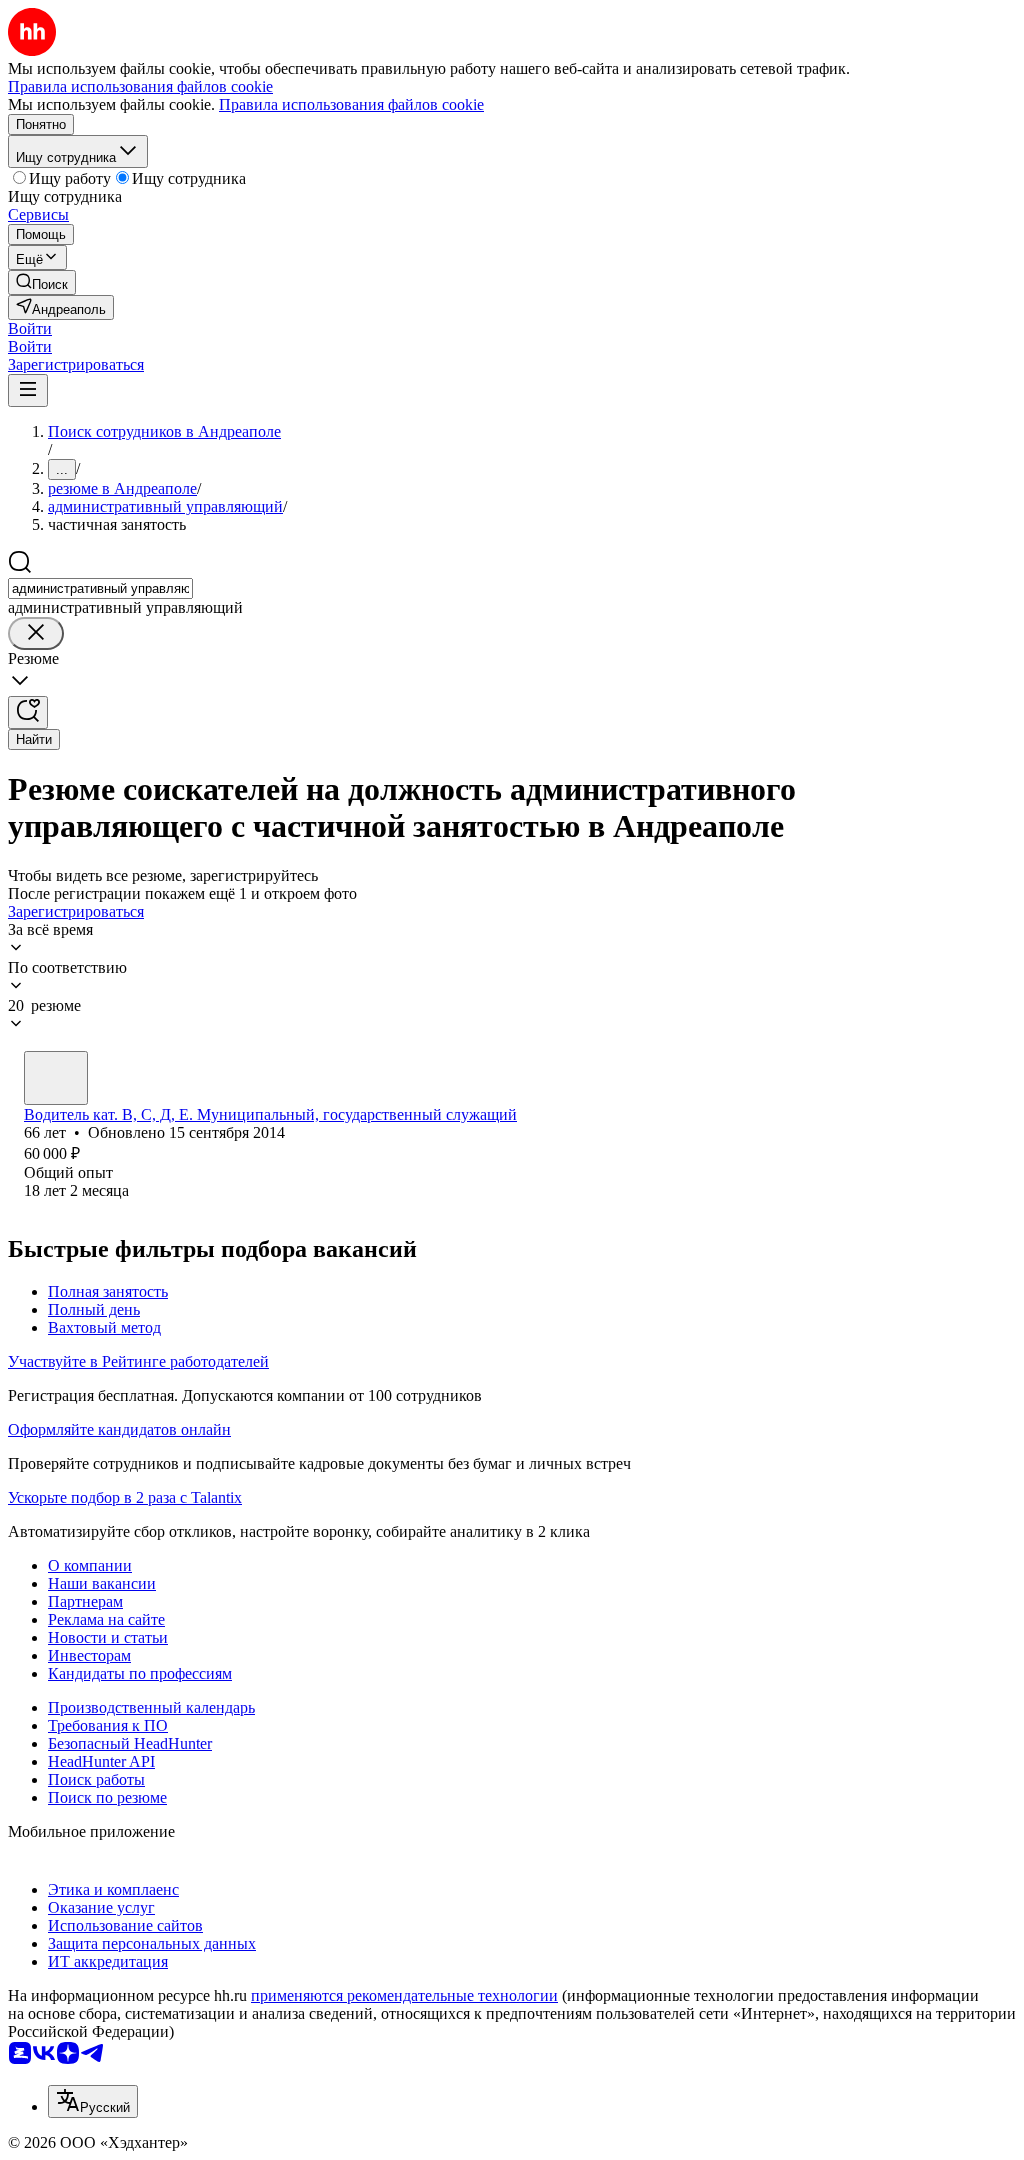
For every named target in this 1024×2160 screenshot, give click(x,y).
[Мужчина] (56, 1078)
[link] (42, 282)
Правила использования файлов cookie (351, 104)
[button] (30, 328)
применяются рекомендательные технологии (404, 1995)
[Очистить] (36, 633)
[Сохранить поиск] (28, 712)
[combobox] (100, 588)
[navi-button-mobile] (28, 390)
